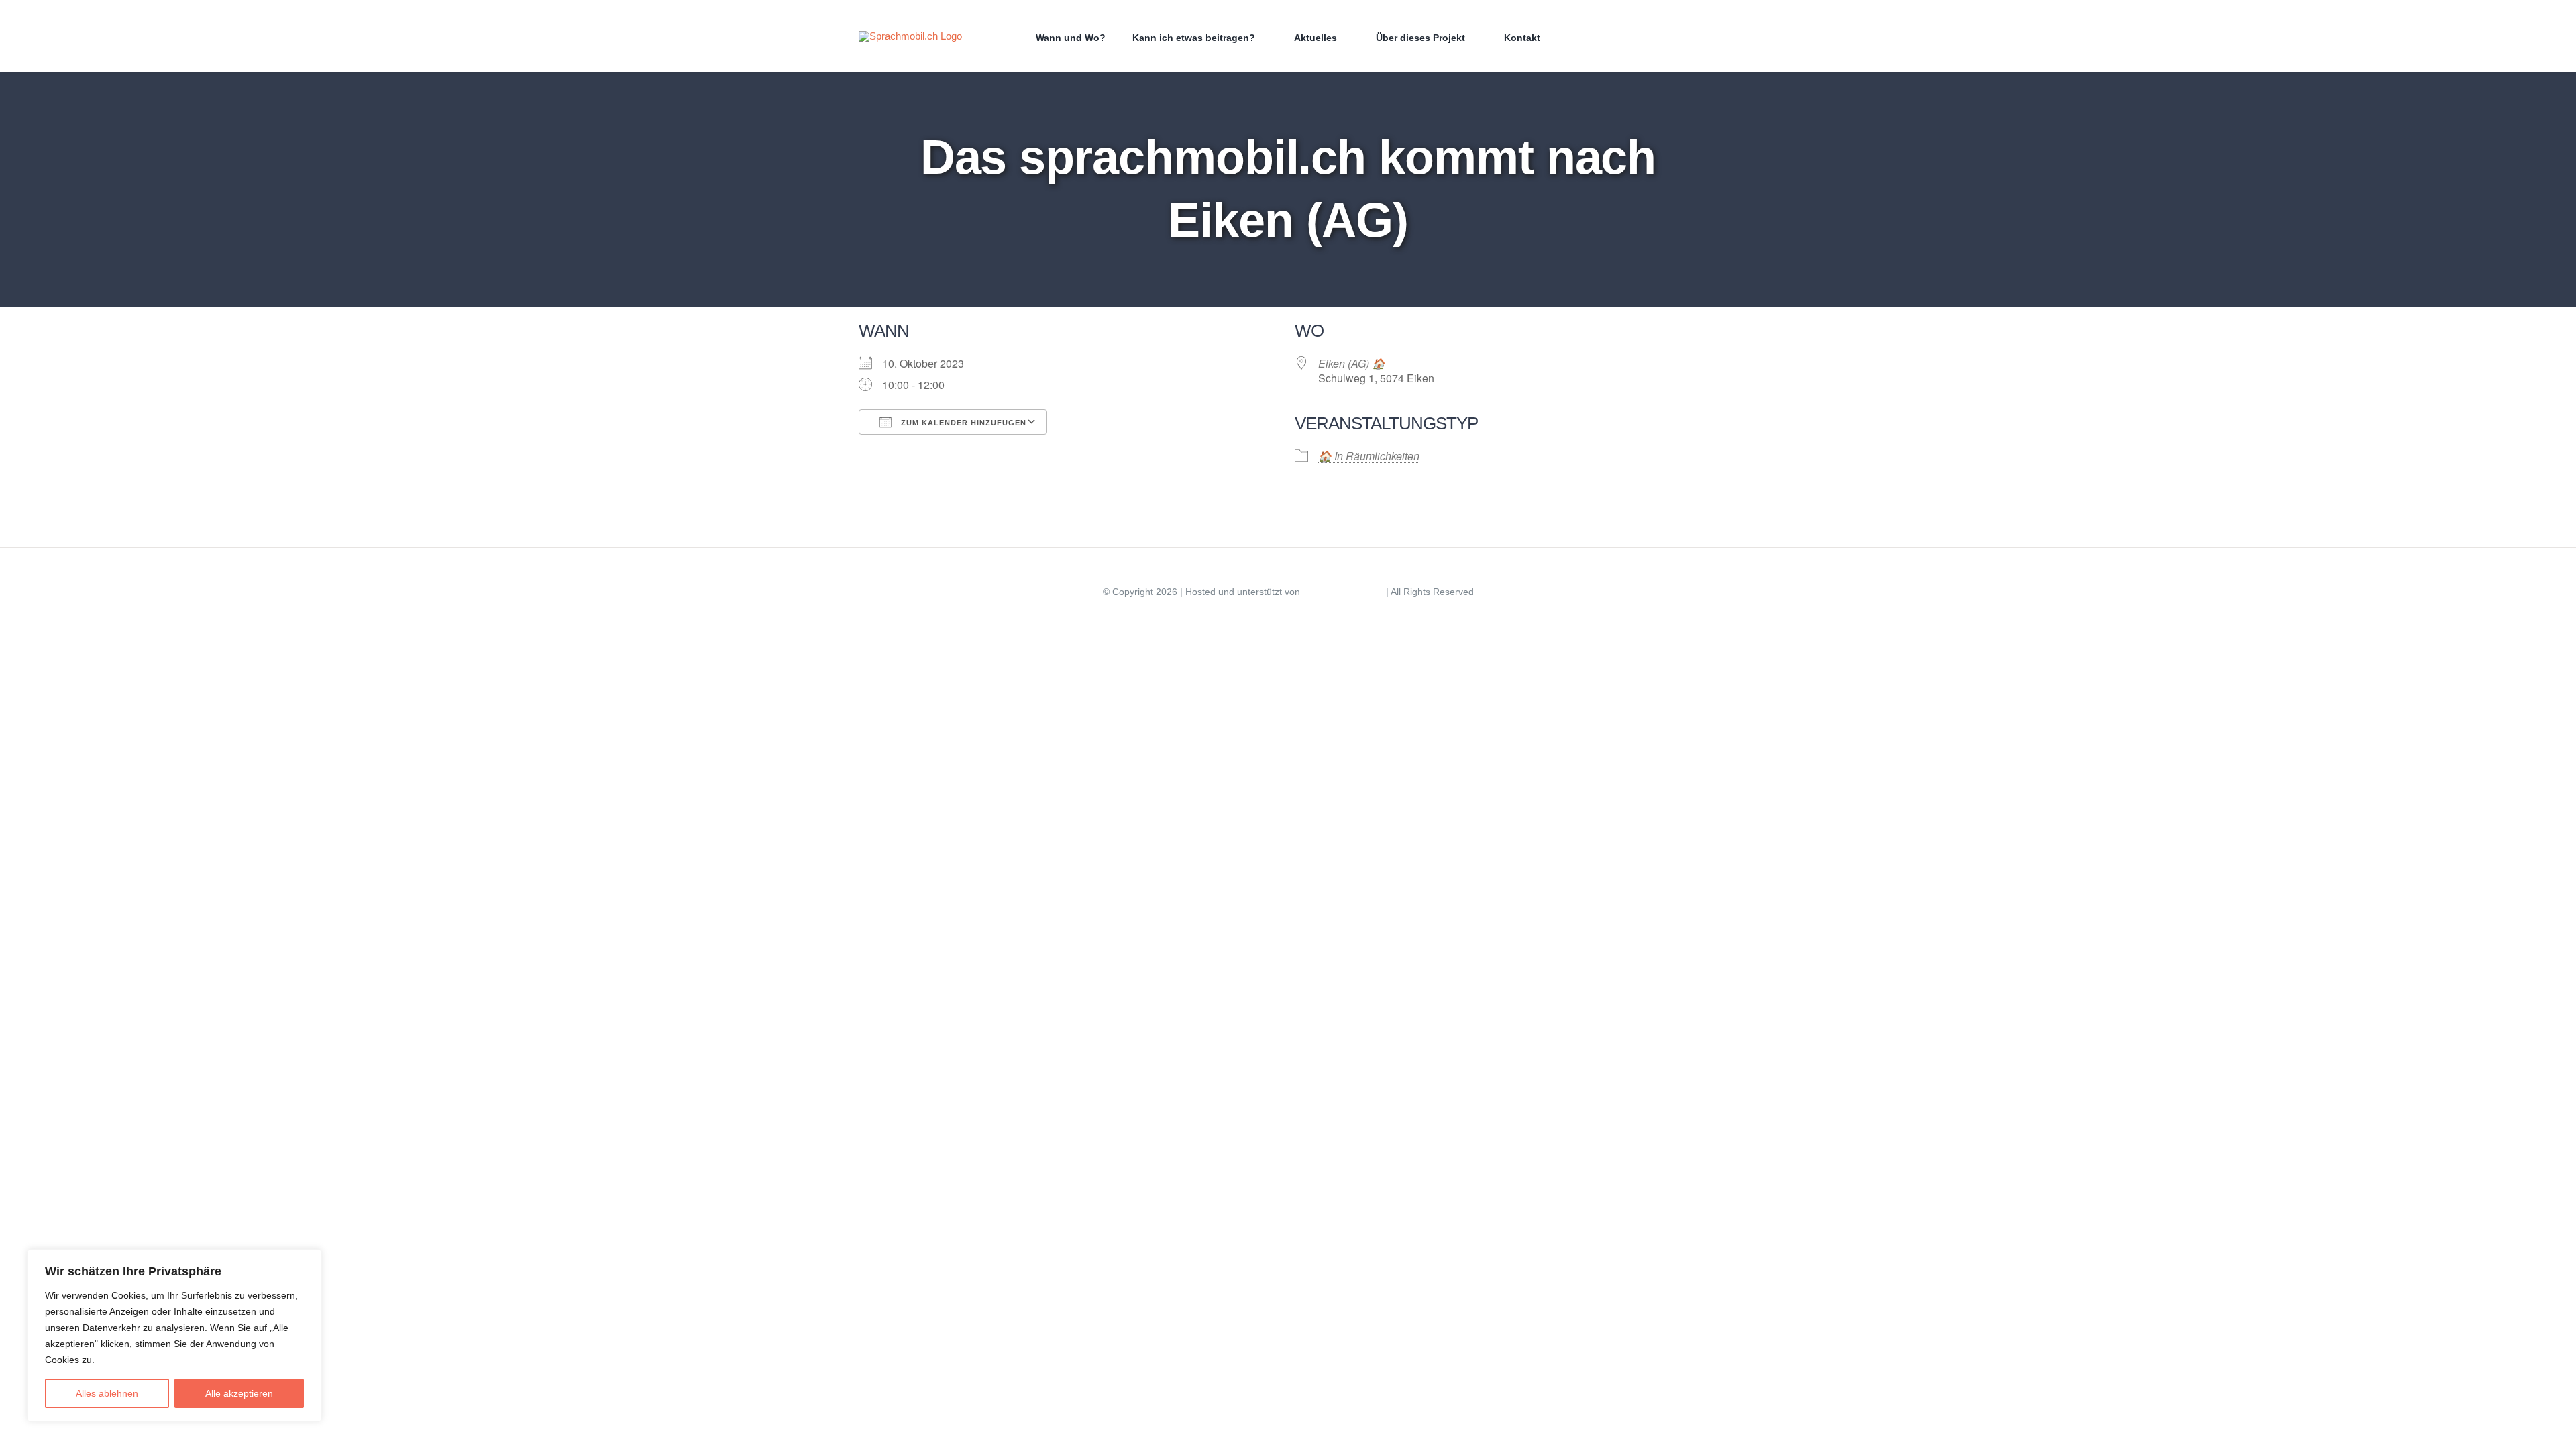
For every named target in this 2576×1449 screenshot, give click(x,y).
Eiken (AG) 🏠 (1352, 363)
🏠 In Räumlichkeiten (1369, 456)
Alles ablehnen (107, 1393)
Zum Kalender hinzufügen (962, 423)
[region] (174, 1336)
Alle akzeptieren (239, 1393)
